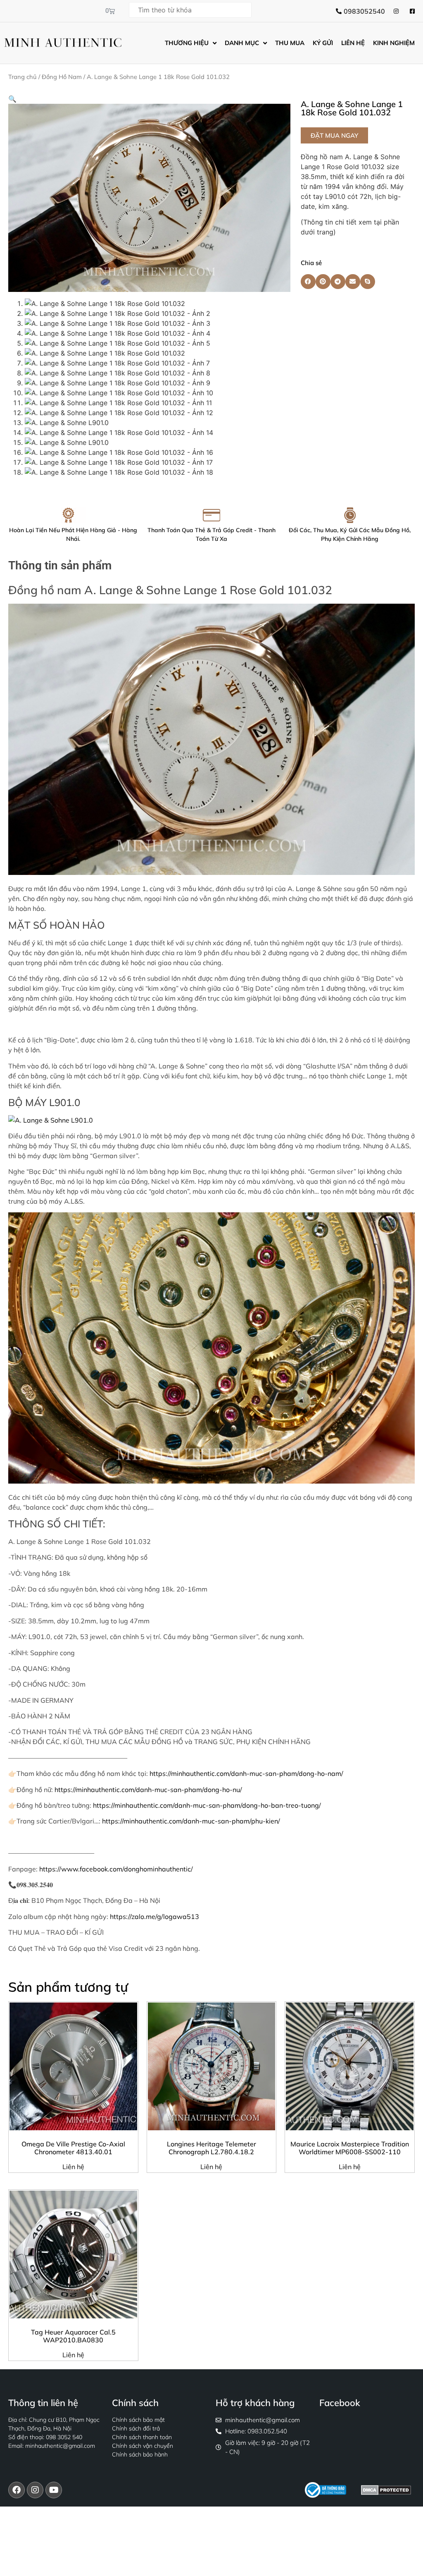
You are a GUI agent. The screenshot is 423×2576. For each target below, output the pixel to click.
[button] (12, 99)
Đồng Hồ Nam (62, 77)
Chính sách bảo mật (138, 2420)
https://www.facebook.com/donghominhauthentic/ (116, 1869)
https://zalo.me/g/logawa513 (154, 1916)
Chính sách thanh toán (142, 2437)
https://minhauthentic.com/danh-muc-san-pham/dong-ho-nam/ (246, 1773)
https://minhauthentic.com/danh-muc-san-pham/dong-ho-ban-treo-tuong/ (207, 1805)
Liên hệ (73, 2167)
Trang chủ (23, 77)
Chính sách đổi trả (136, 2428)
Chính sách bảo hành (140, 2454)
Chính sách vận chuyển (143, 2446)
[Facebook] (17, 2490)
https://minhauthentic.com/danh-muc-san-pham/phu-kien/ (191, 1821)
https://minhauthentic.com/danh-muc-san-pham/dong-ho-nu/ (148, 1790)
